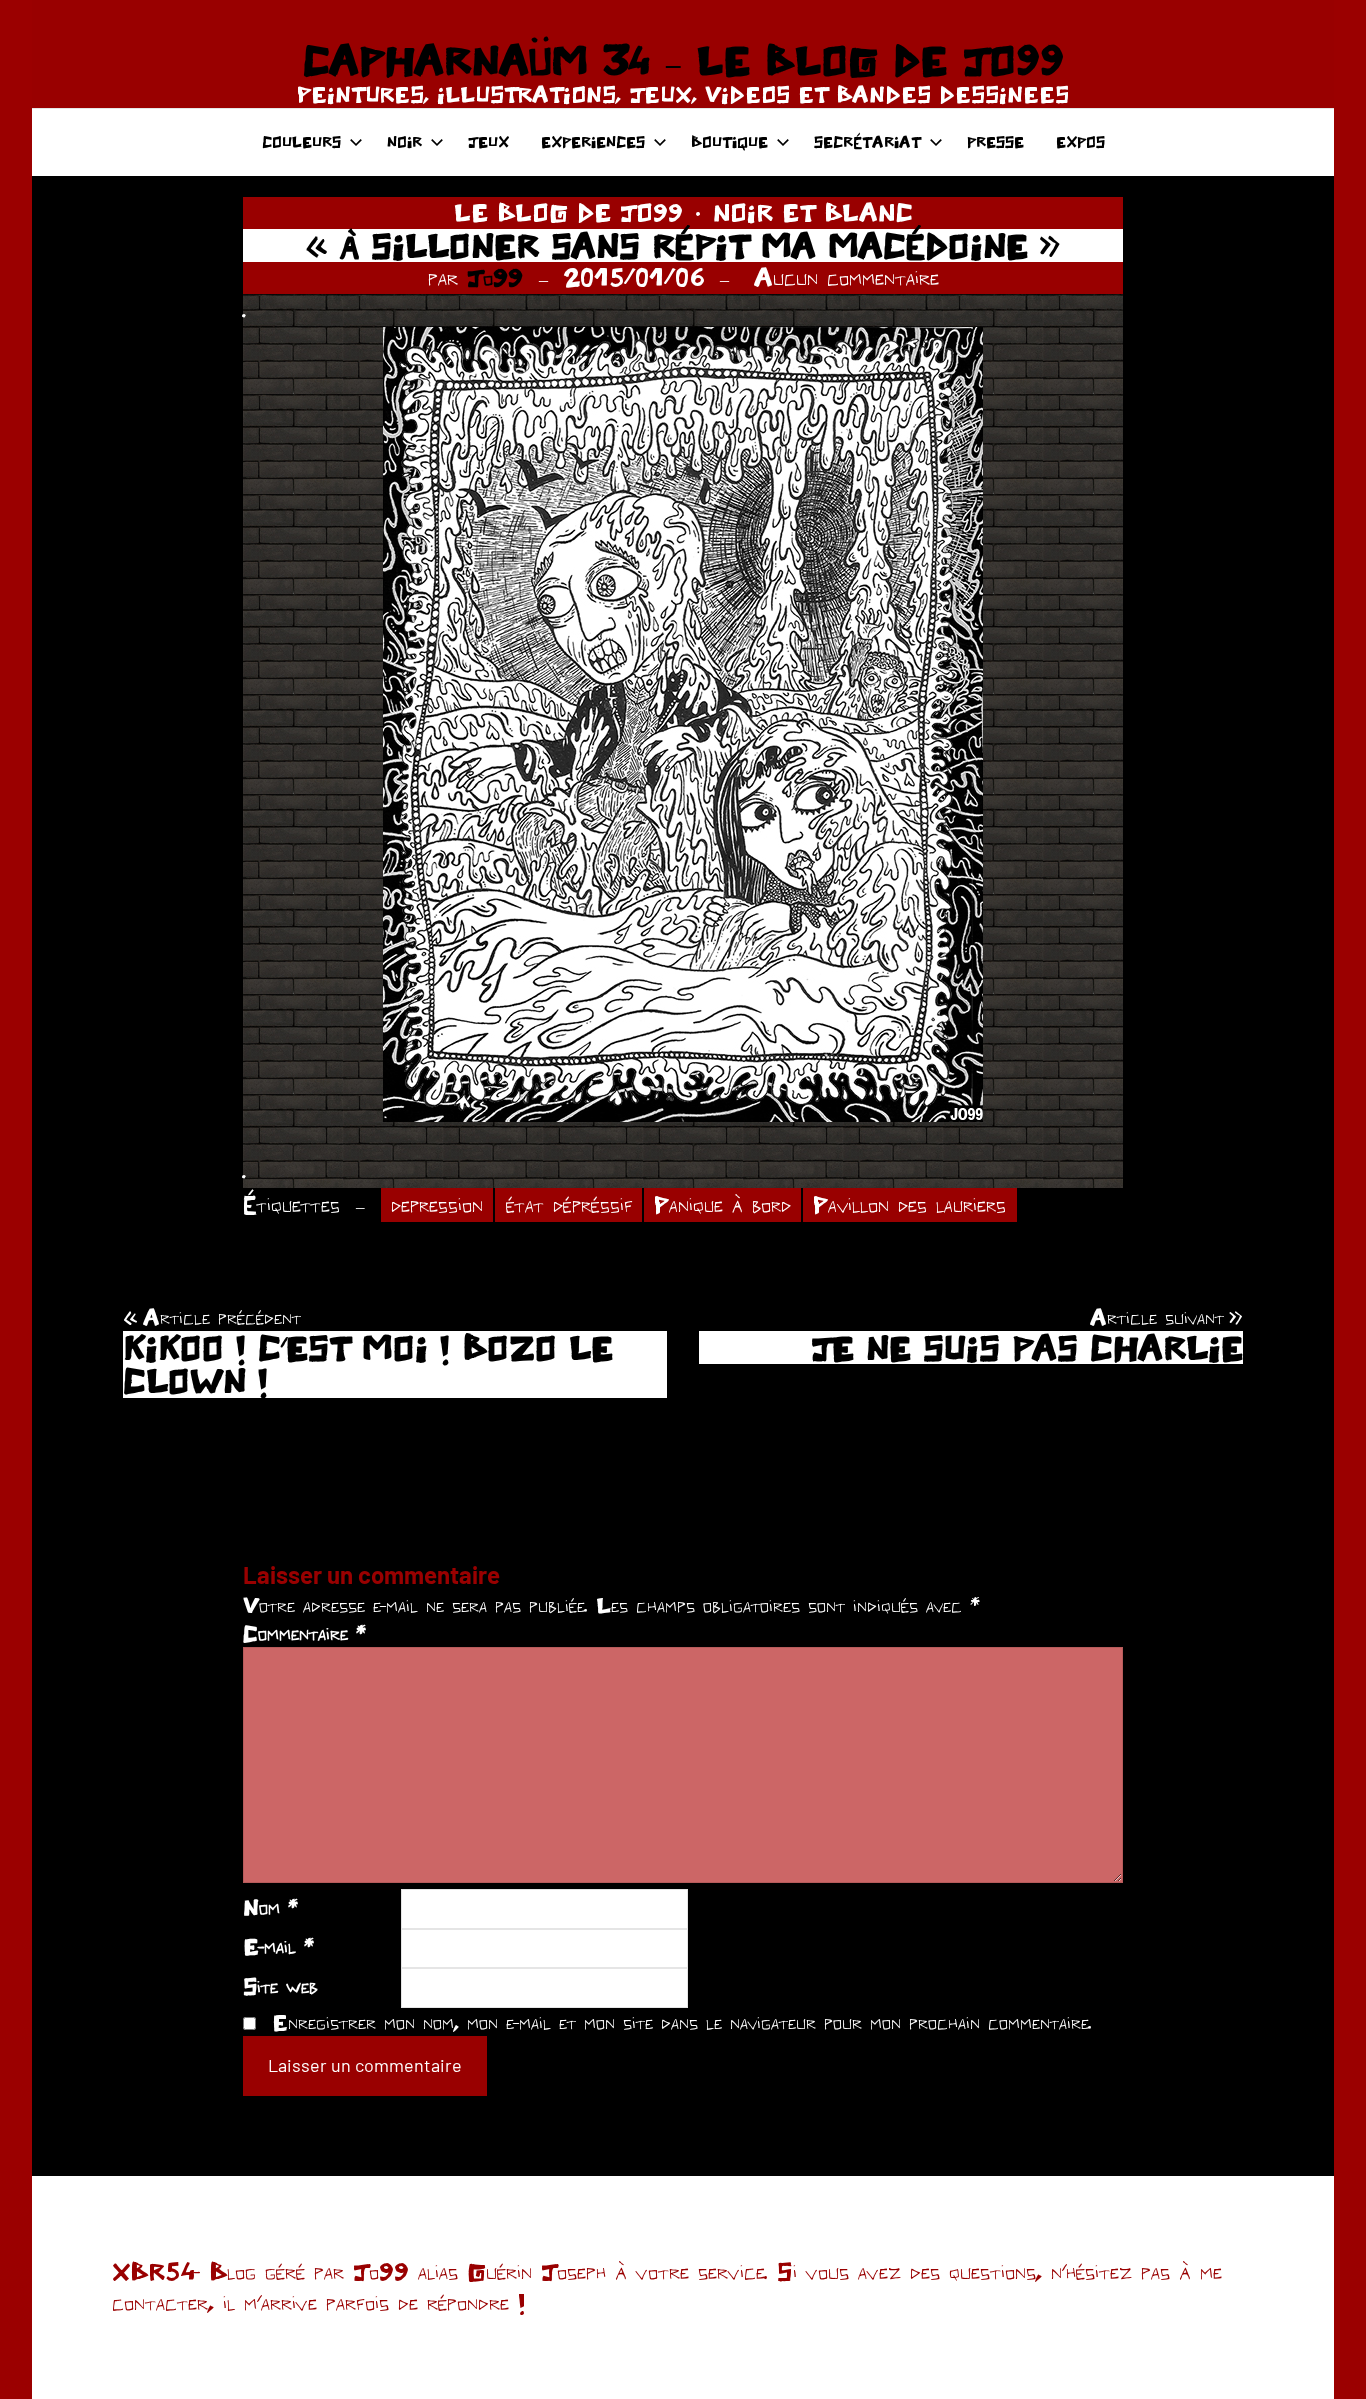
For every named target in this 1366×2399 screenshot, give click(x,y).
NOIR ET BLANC (813, 212)
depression (437, 1204)
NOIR (404, 141)
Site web (280, 1986)
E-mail (278, 1946)
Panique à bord (722, 1204)
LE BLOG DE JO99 (568, 212)
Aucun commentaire (846, 277)
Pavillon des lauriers (909, 1204)
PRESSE (995, 141)
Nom (270, 1907)
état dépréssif (569, 1204)
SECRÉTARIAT (867, 141)
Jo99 (495, 277)
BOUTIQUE (729, 141)
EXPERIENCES (593, 141)
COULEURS (301, 141)
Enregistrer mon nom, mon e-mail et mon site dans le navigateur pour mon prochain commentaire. (682, 2022)
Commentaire (304, 1633)
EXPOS (1080, 141)
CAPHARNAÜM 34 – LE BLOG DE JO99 (683, 60)
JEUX (488, 141)
